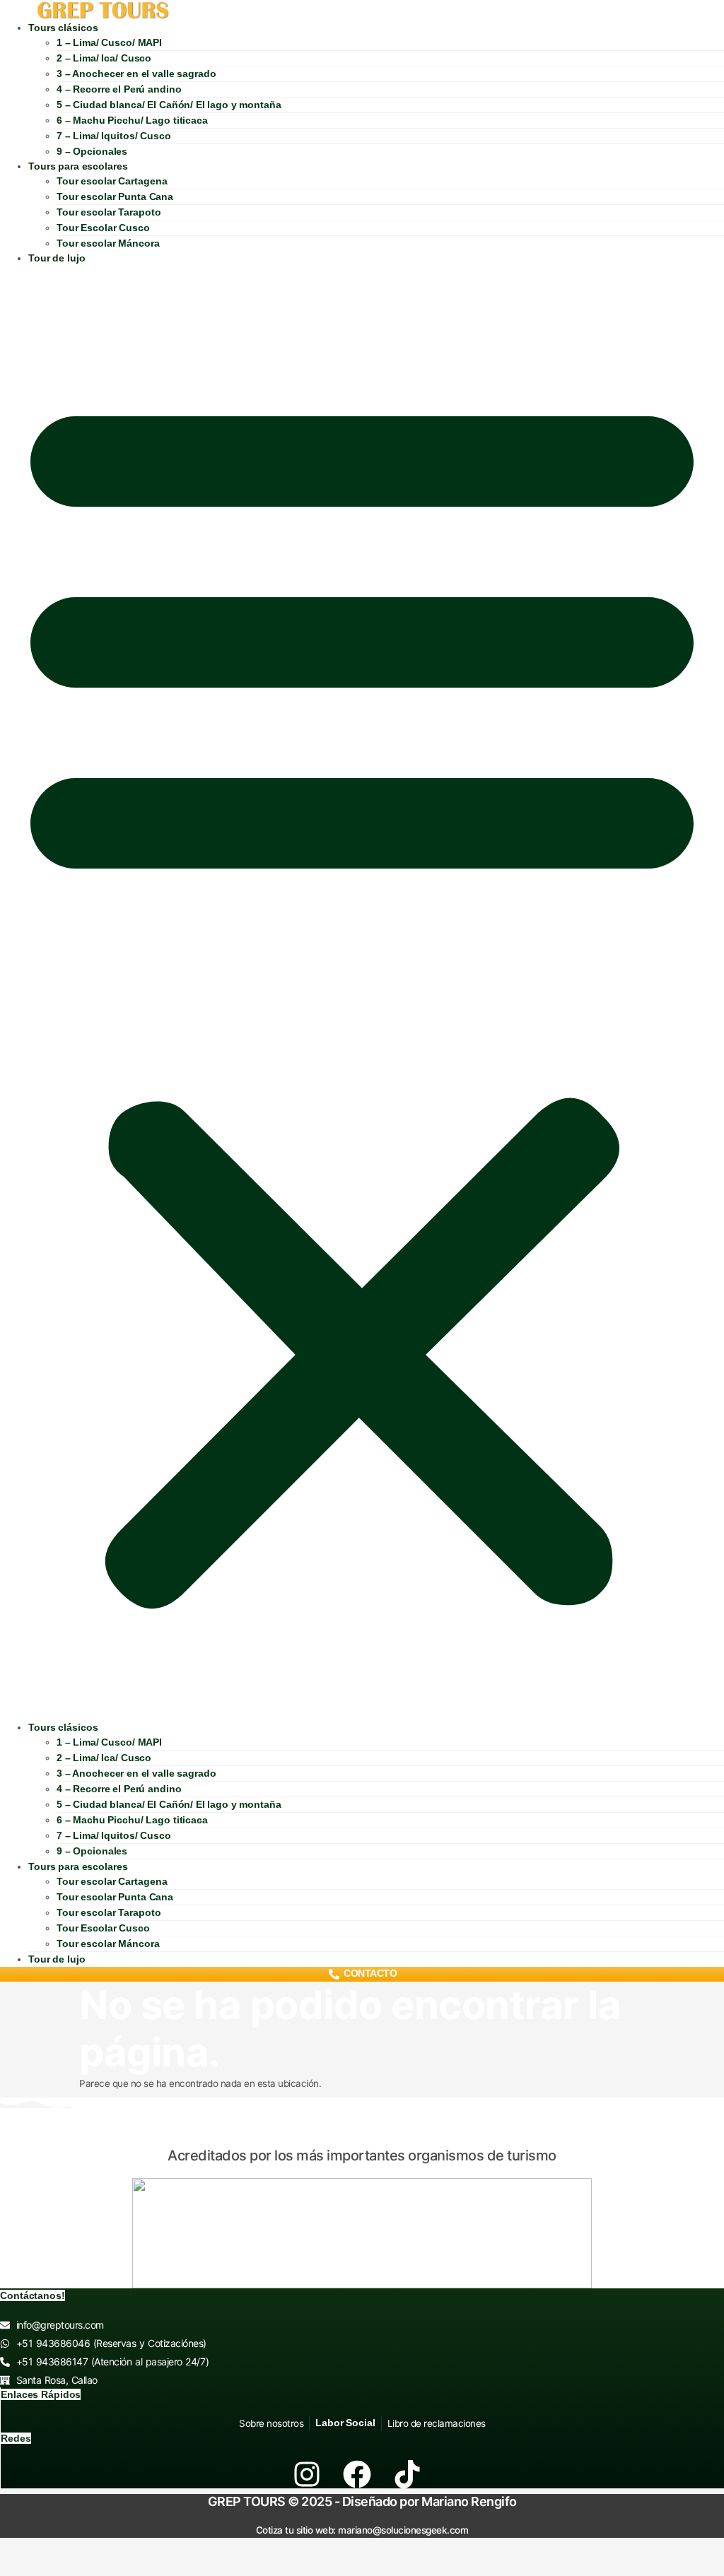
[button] (362, 993)
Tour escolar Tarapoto (109, 212)
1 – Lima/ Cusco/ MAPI (109, 42)
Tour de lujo (57, 258)
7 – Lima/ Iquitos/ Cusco (114, 136)
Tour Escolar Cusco (103, 228)
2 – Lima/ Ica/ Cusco (104, 58)
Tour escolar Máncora (108, 243)
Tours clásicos (63, 28)
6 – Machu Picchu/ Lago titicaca (132, 120)
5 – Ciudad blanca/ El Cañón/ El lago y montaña (169, 105)
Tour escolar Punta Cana (115, 196)
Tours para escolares (78, 166)
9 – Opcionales (92, 151)
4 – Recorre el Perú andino (119, 89)
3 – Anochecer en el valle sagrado (136, 73)
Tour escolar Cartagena (112, 181)
